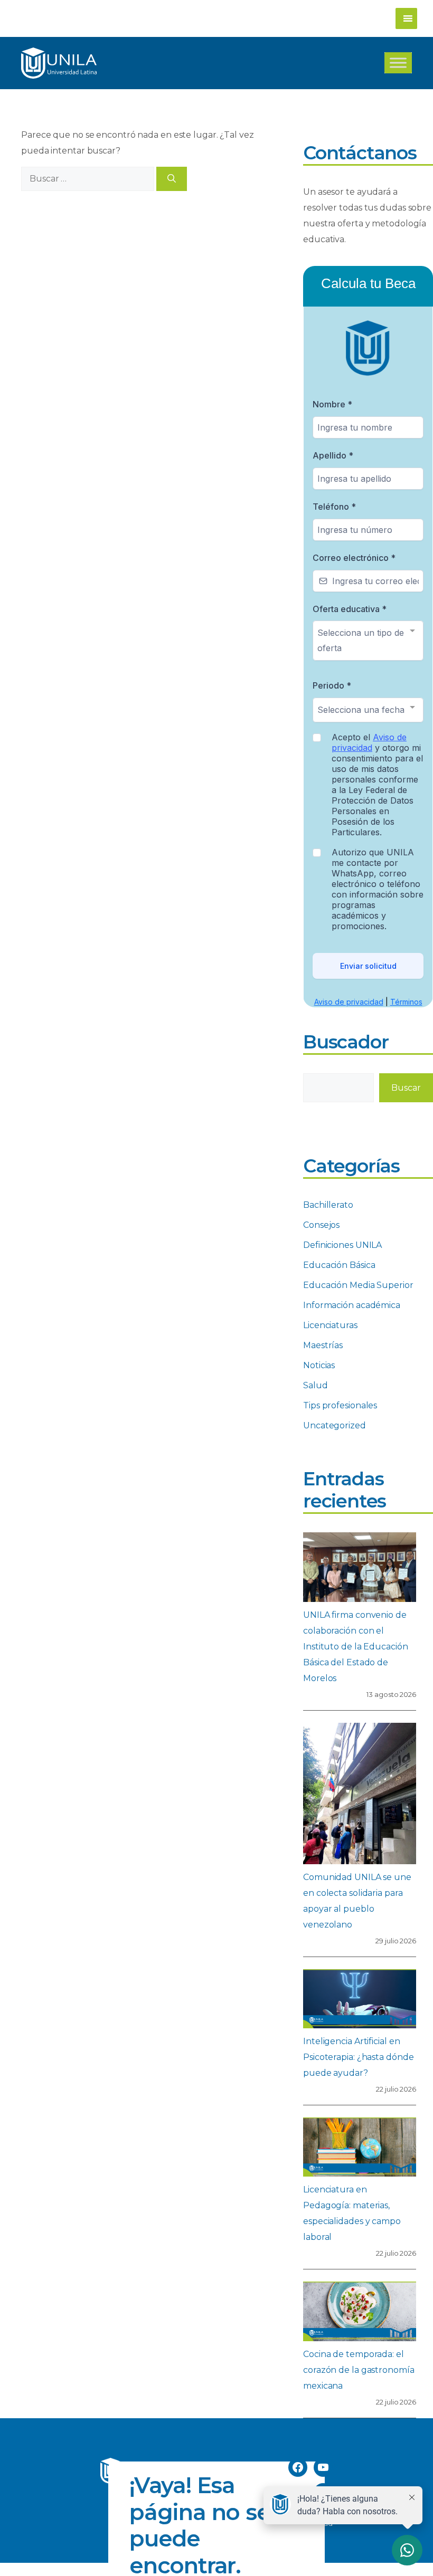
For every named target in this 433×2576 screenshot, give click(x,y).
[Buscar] (172, 179)
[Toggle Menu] (398, 63)
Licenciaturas (330, 1325)
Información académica (352, 1305)
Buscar (406, 1088)
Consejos (321, 1225)
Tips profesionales (340, 1405)
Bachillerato (328, 1205)
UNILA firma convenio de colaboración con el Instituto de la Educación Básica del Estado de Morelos (356, 1647)
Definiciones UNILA (342, 1245)
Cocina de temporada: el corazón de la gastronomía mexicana (359, 2370)
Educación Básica (339, 1265)
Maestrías (323, 1345)
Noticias (319, 1365)
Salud (316, 1385)
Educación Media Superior (358, 1285)
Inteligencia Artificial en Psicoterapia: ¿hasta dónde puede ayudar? (358, 2057)
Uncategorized (335, 1425)
